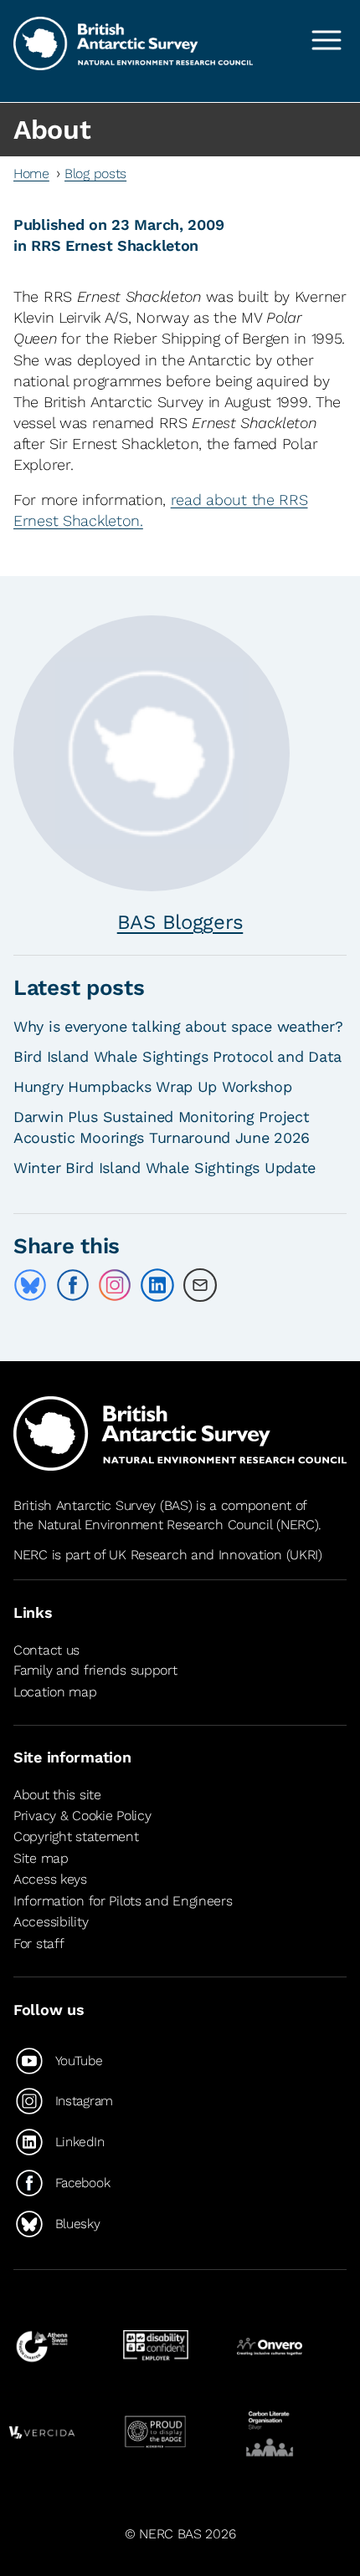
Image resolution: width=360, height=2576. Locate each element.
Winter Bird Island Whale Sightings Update (165, 1168)
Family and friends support (95, 1670)
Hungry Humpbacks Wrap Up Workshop (153, 1087)
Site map (41, 1858)
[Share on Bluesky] (30, 1285)
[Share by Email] (200, 1285)
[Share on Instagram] (115, 1285)
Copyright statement (76, 1836)
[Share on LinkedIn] (157, 1285)
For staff (39, 1943)
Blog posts (95, 173)
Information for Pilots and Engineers (123, 1901)
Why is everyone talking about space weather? (178, 1026)
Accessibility (51, 1923)
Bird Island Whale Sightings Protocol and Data (177, 1056)
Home (31, 173)
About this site (57, 1795)
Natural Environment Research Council (155, 1525)
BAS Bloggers (180, 922)
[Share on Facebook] (73, 1285)
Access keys (50, 1879)
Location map (55, 1692)
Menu (327, 40)
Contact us (46, 1650)
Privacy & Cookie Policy (82, 1816)
